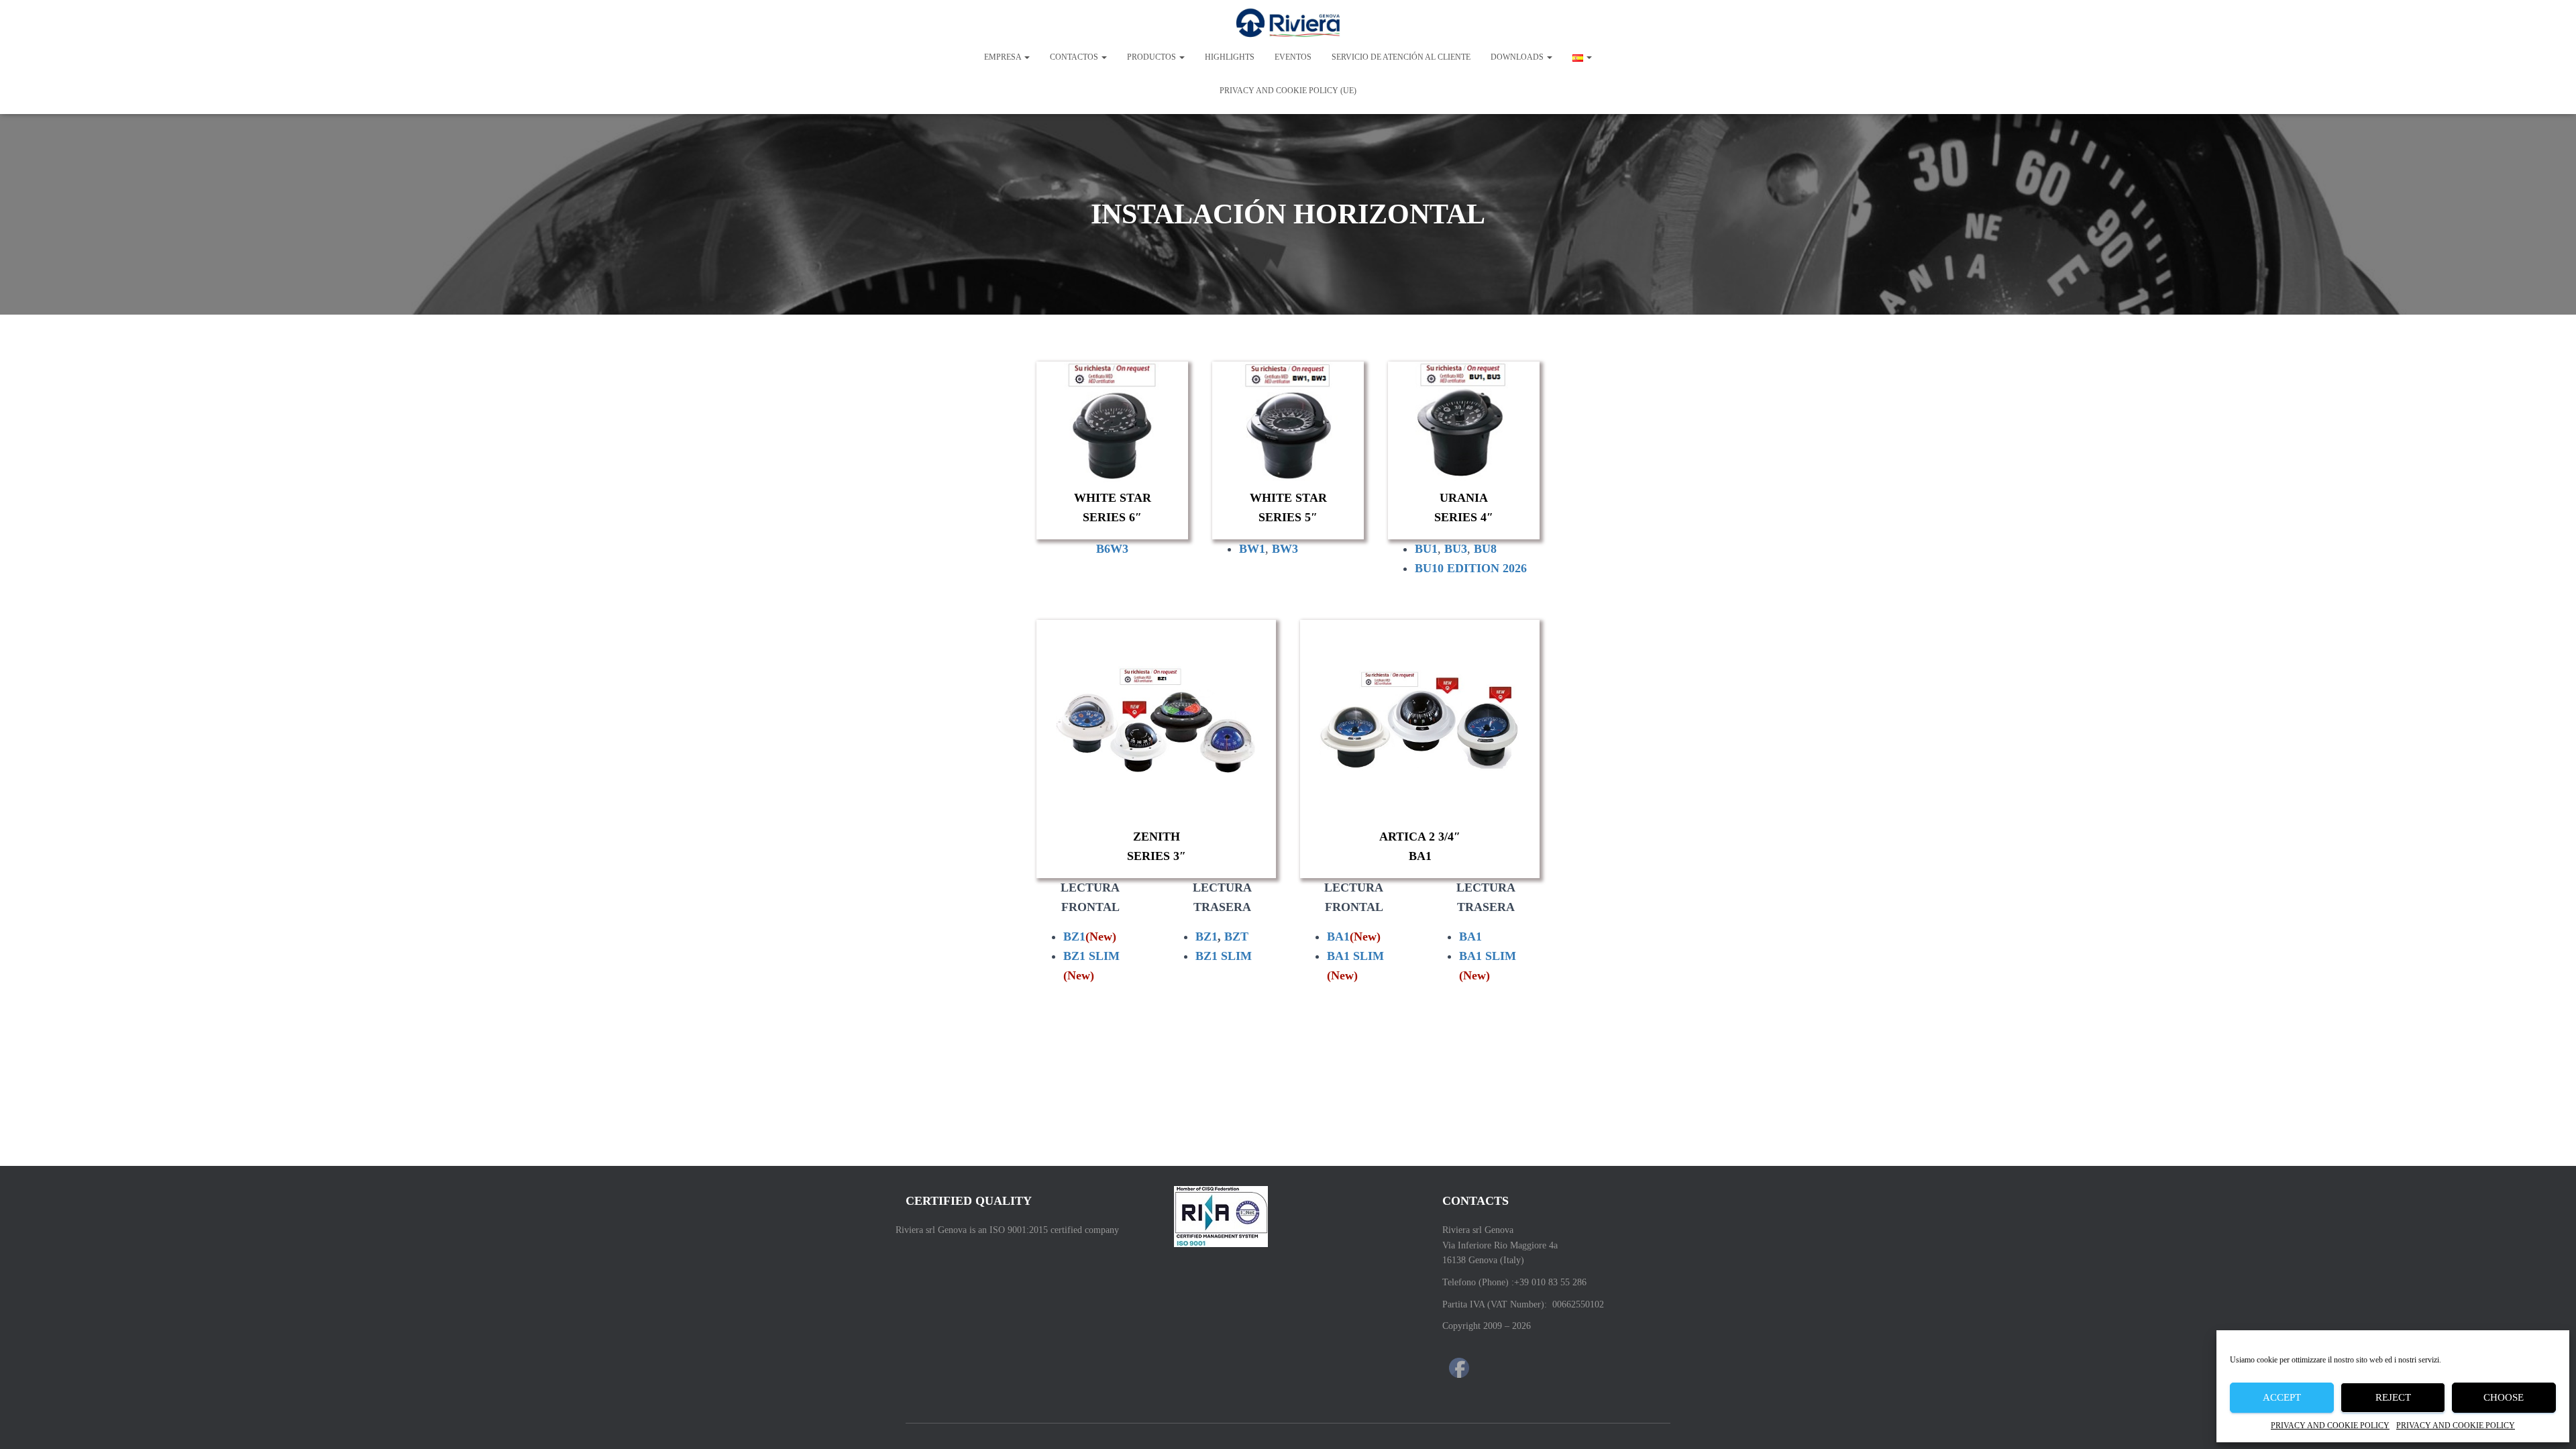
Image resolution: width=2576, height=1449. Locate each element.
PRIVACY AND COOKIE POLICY (2330, 1426)
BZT (1236, 936)
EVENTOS (1293, 57)
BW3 (1285, 549)
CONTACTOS (1075, 57)
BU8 (1485, 549)
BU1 (1426, 549)
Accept (2282, 1397)
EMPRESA (1004, 57)
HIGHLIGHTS (1230, 57)
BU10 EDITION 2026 (1471, 568)
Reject (2393, 1397)
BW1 (1252, 549)
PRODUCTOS (1152, 57)
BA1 (1354, 936)
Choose (2504, 1397)
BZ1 (1090, 936)
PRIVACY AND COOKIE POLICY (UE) (1288, 91)
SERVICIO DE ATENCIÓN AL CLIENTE (1401, 57)
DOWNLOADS (1518, 57)
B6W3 (1112, 549)
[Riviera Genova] (1288, 23)
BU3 (1456, 549)
